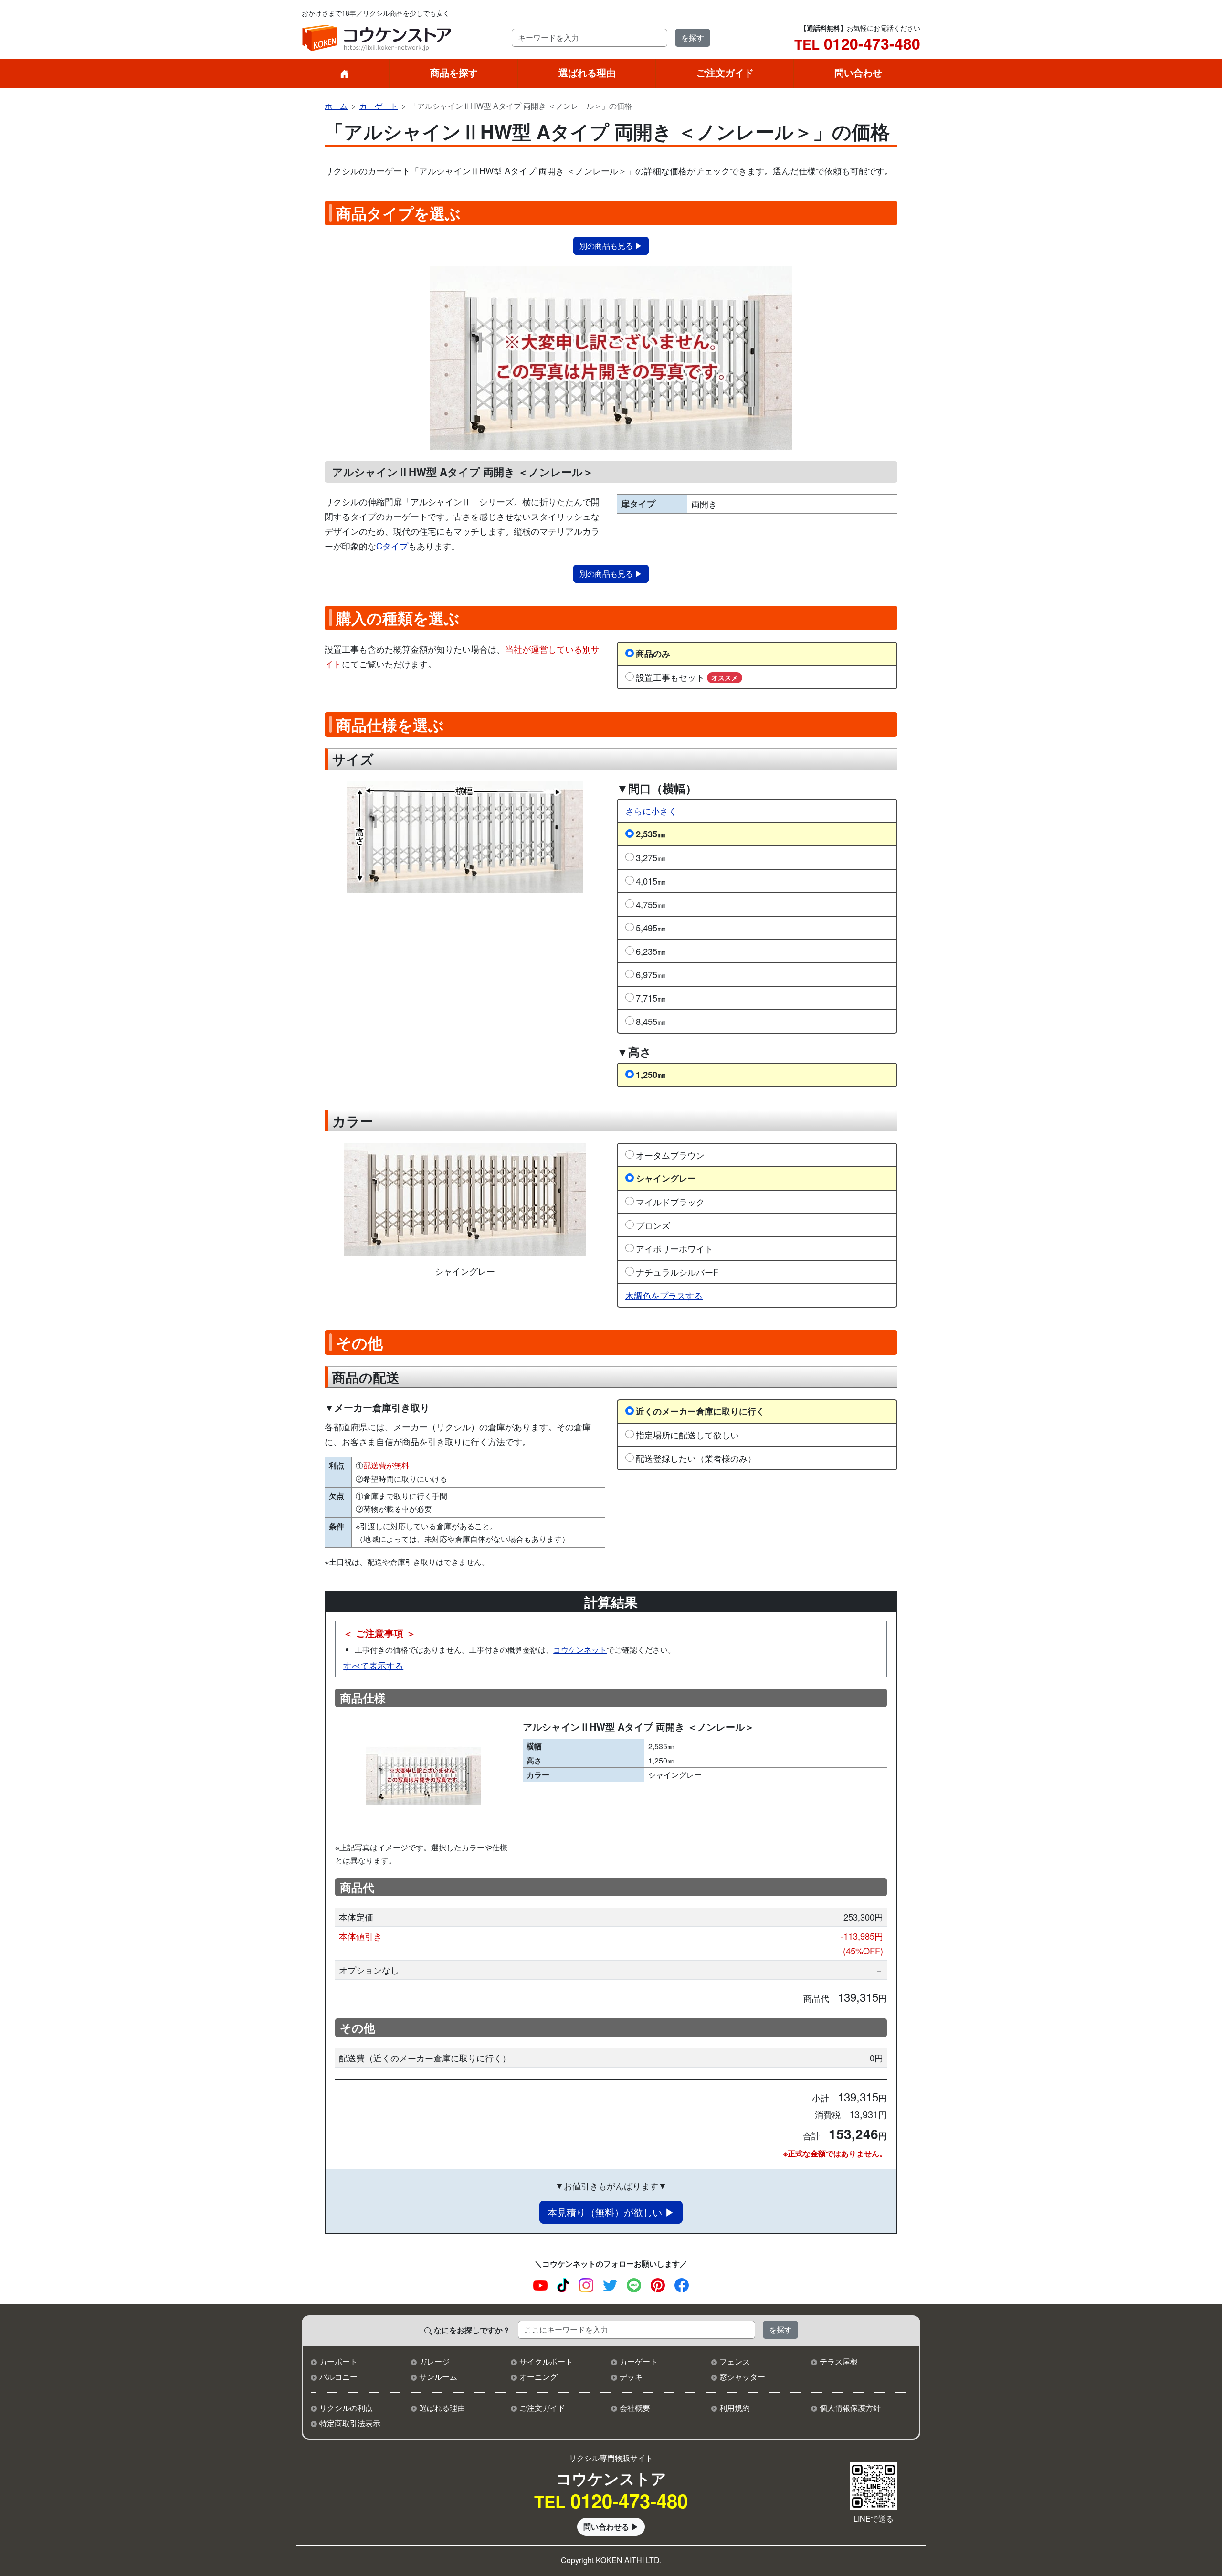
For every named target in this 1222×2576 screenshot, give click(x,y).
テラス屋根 (839, 2361)
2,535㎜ (651, 834)
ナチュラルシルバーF (677, 1272)
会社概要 (635, 2408)
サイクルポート (546, 2361)
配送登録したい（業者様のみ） (696, 1458)
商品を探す (454, 72)
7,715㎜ (651, 998)
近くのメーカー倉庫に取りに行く (700, 1411)
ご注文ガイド (725, 72)
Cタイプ (392, 546)
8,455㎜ (651, 1021)
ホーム (336, 106)
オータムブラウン (670, 1155)
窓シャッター (742, 2377)
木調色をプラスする (664, 1295)
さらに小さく (651, 811)
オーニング (538, 2377)
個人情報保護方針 (850, 2408)
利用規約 (735, 2408)
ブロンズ (653, 1225)
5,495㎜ (651, 928)
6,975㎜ (651, 974)
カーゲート (379, 106)
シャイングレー (666, 1178)
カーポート (338, 2361)
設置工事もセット (687, 677)
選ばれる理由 (587, 72)
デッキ (631, 2377)
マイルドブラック (670, 1202)
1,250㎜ (651, 1074)
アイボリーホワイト (674, 1248)
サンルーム (438, 2377)
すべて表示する (373, 1665)
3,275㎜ (651, 857)
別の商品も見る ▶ (611, 246)
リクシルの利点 (346, 2408)
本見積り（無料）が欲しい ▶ (611, 2212)
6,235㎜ (651, 951)
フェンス (735, 2361)
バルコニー (338, 2377)
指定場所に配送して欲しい (687, 1435)
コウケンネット (580, 1650)
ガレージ (434, 2361)
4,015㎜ (651, 881)
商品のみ (653, 653)
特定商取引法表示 (350, 2423)
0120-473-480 (857, 43)
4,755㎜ (651, 904)
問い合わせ (858, 72)
